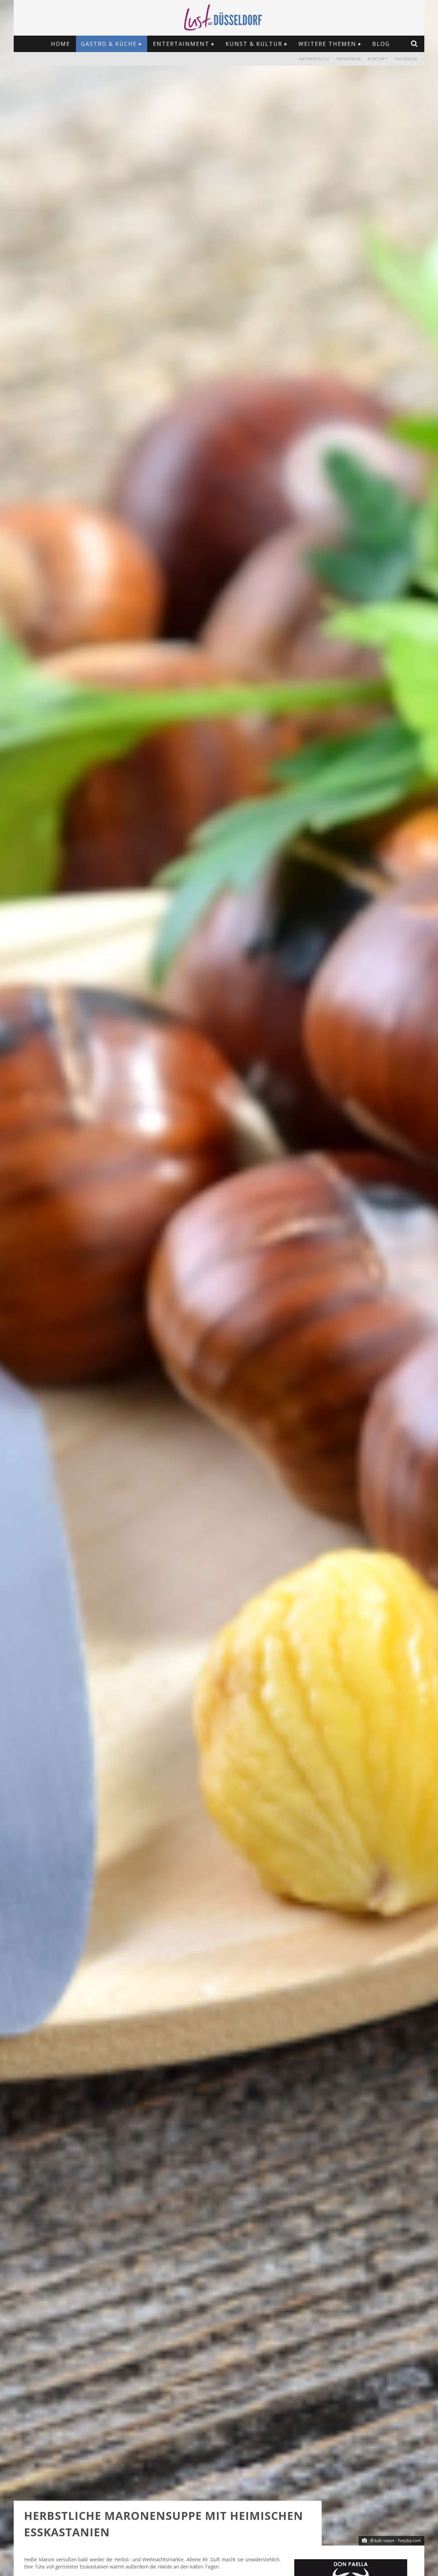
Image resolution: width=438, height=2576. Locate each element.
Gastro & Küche (109, 44)
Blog (381, 44)
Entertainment (181, 44)
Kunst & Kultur (254, 44)
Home (61, 44)
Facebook (406, 59)
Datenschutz (314, 59)
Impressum (349, 59)
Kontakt (378, 59)
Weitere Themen (327, 44)
